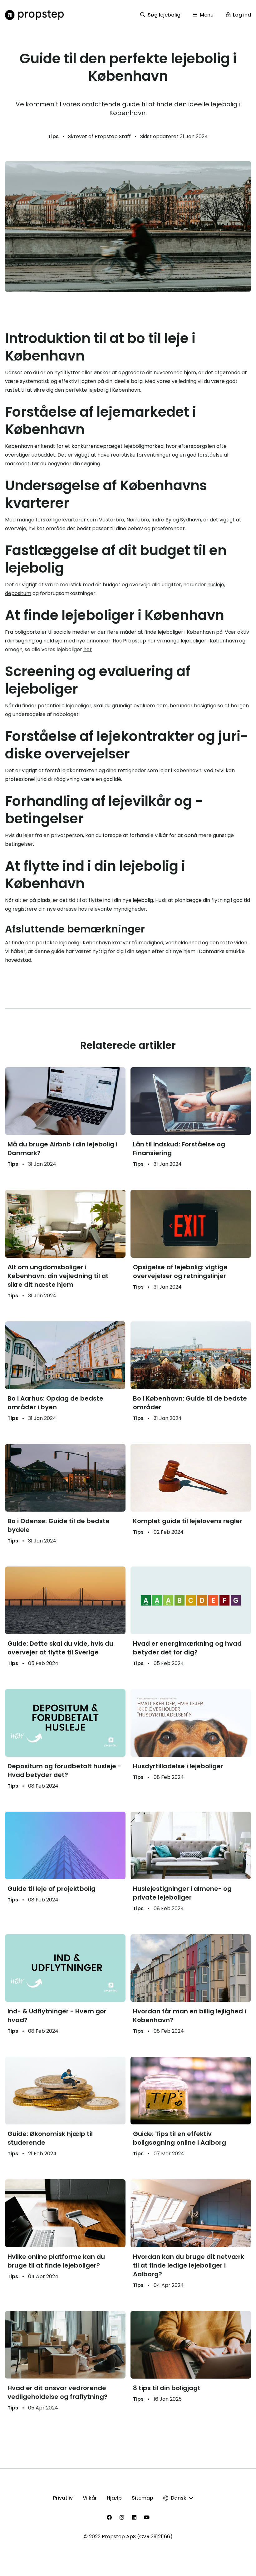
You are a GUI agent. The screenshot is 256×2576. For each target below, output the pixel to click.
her (88, 649)
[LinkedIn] (134, 2517)
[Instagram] (122, 2517)
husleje (216, 585)
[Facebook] (109, 2517)
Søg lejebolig (164, 15)
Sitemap (143, 2498)
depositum (18, 593)
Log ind (242, 15)
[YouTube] (147, 2517)
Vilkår (90, 2498)
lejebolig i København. (115, 390)
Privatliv (63, 2498)
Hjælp (114, 2498)
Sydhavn (191, 520)
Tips (53, 136)
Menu (207, 15)
